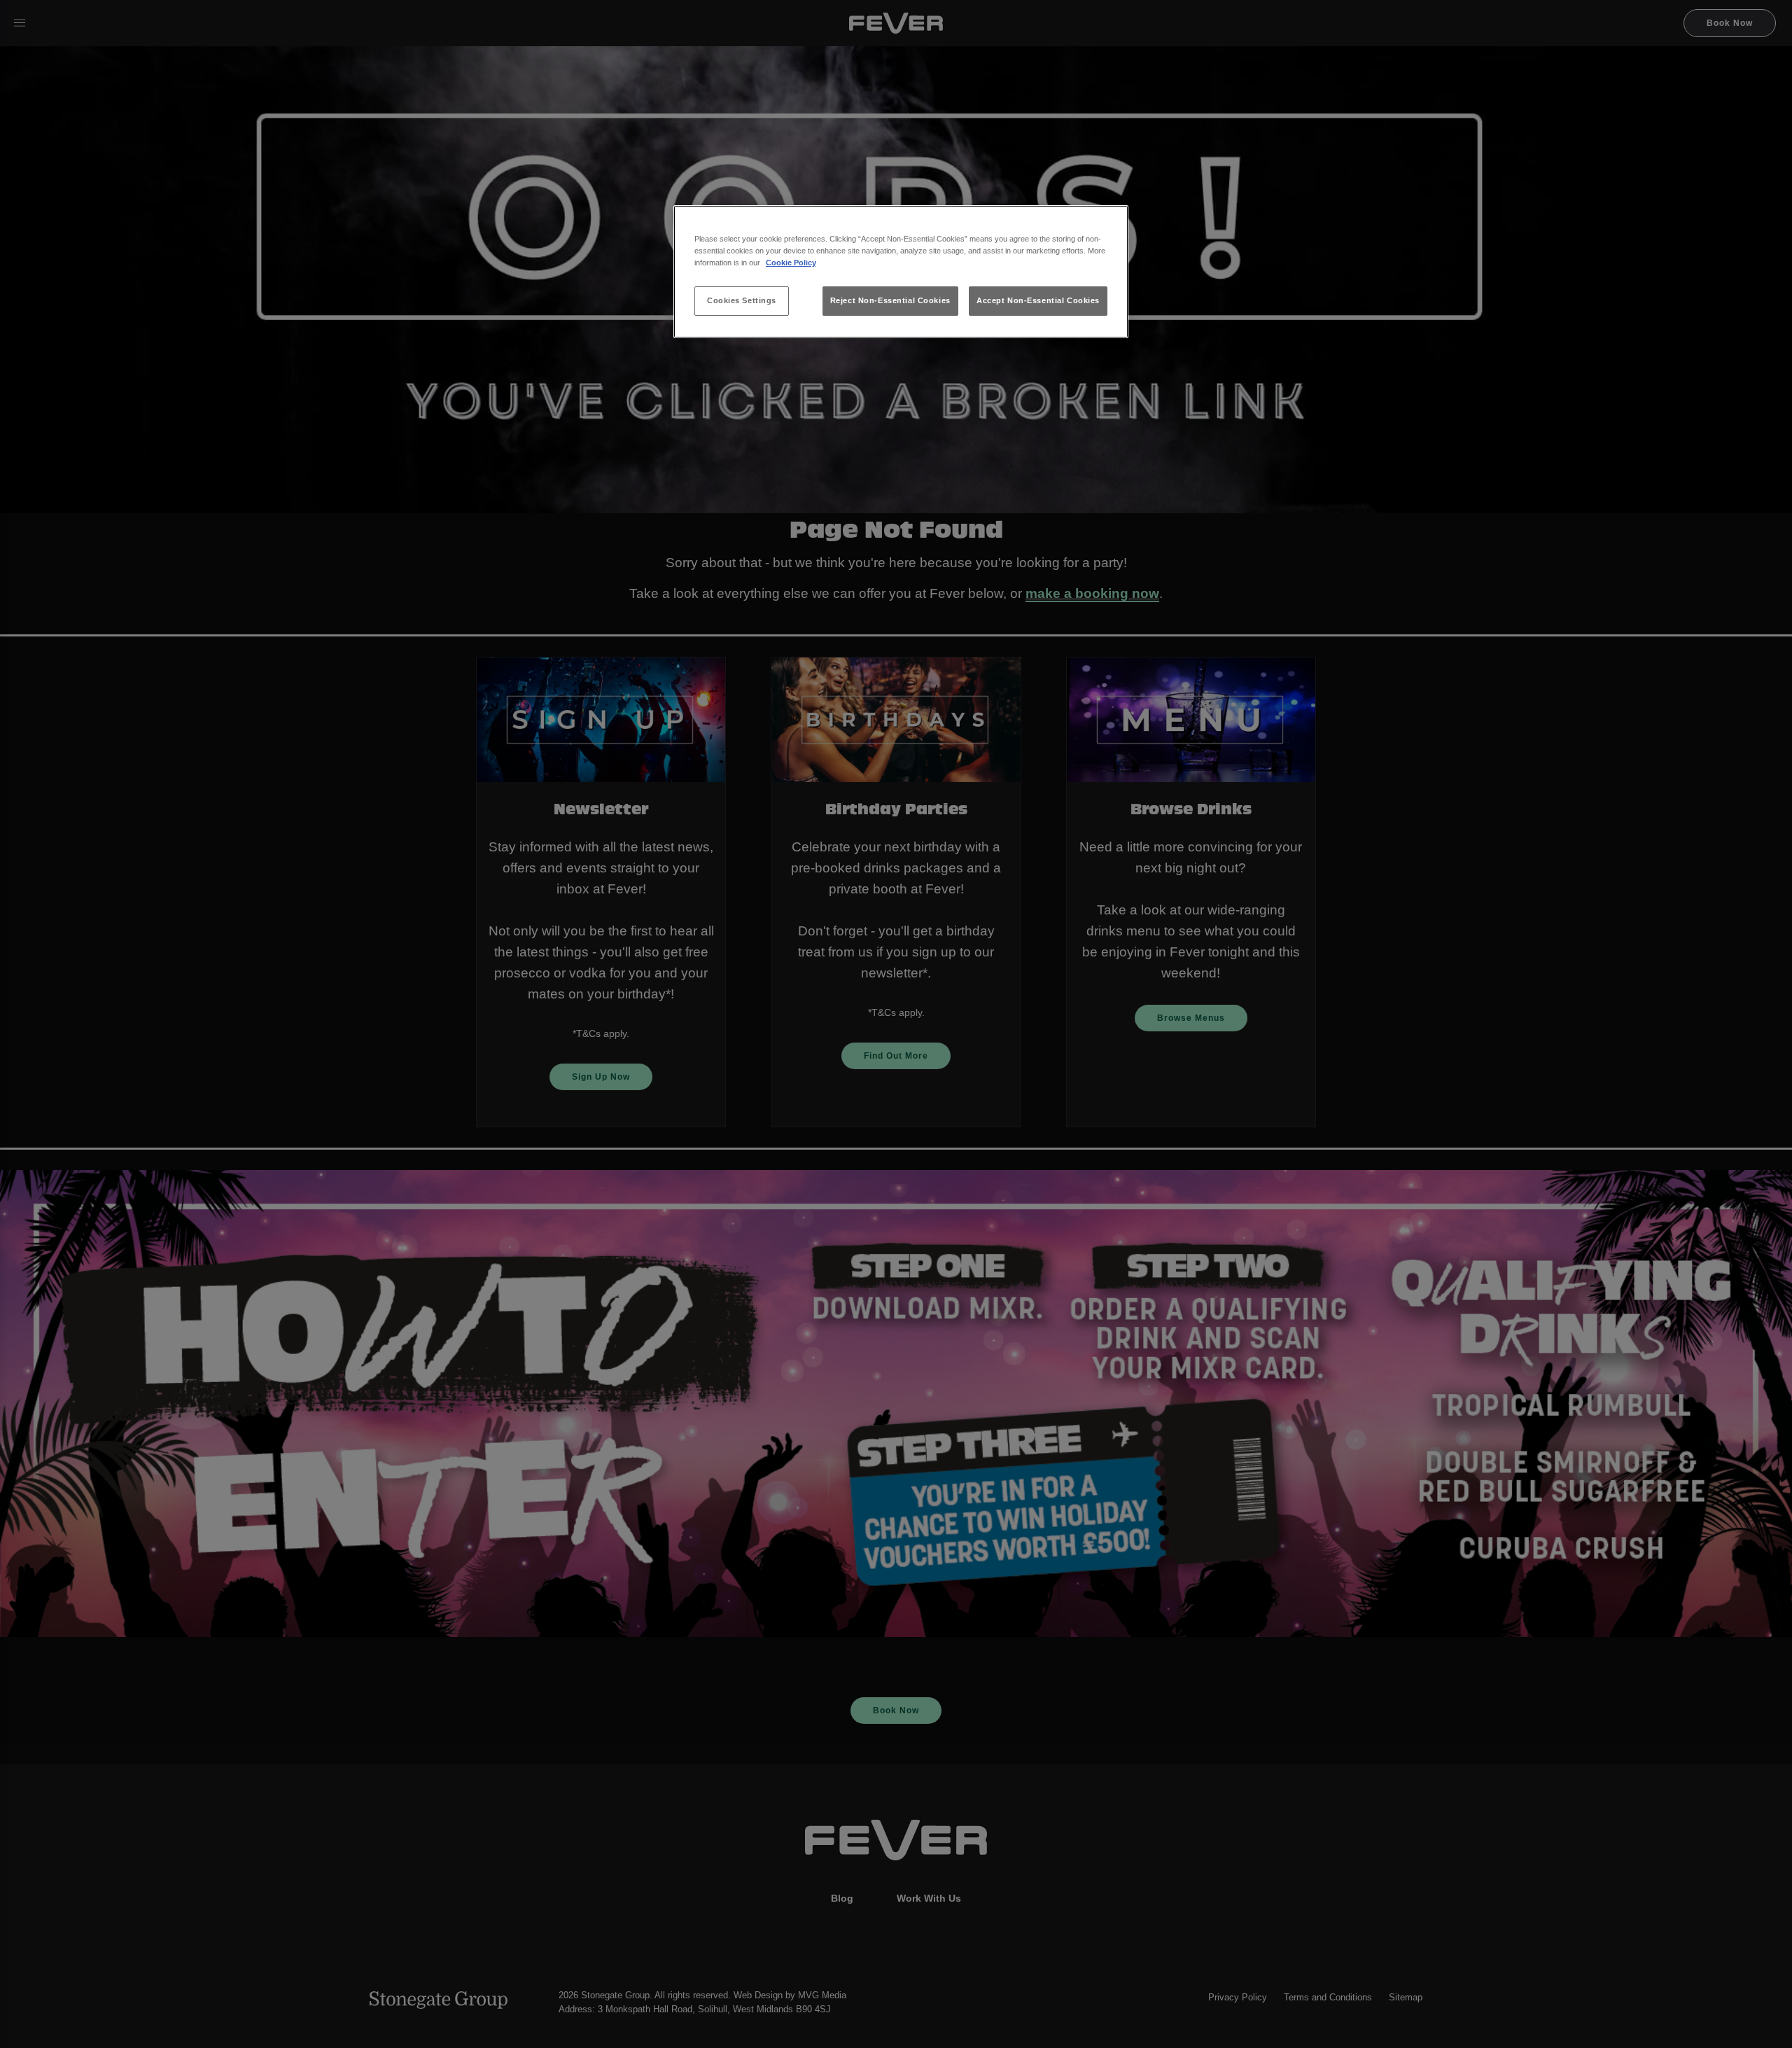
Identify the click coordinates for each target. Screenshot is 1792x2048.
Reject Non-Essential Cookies (890, 300)
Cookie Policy (791, 263)
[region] (901, 272)
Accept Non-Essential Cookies (1038, 300)
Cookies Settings (742, 300)
